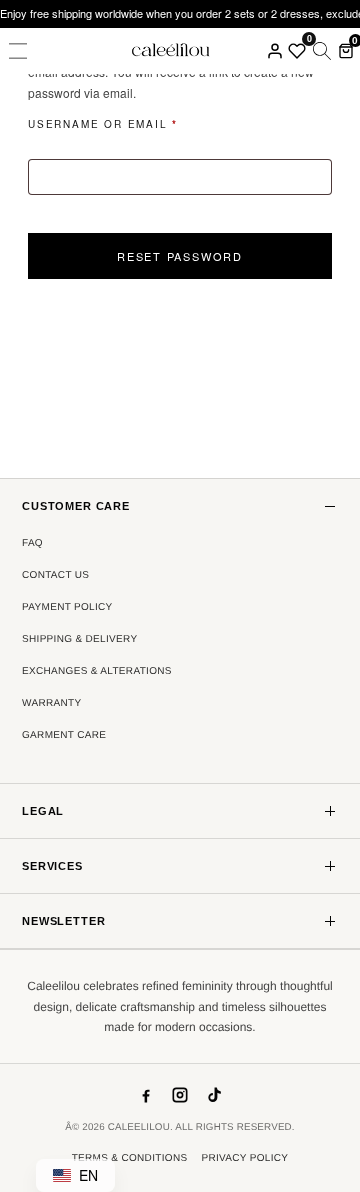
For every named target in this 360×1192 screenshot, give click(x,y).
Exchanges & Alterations (97, 671)
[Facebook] (146, 1095)
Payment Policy (67, 607)
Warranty (51, 703)
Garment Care (64, 735)
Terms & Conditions (130, 1158)
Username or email (136, 124)
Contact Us (55, 575)
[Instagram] (180, 1095)
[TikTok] (214, 1095)
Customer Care (76, 506)
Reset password (180, 256)
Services (52, 866)
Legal (43, 811)
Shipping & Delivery (79, 639)
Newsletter (64, 921)
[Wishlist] (297, 51)
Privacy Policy (244, 1158)
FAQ (32, 543)
